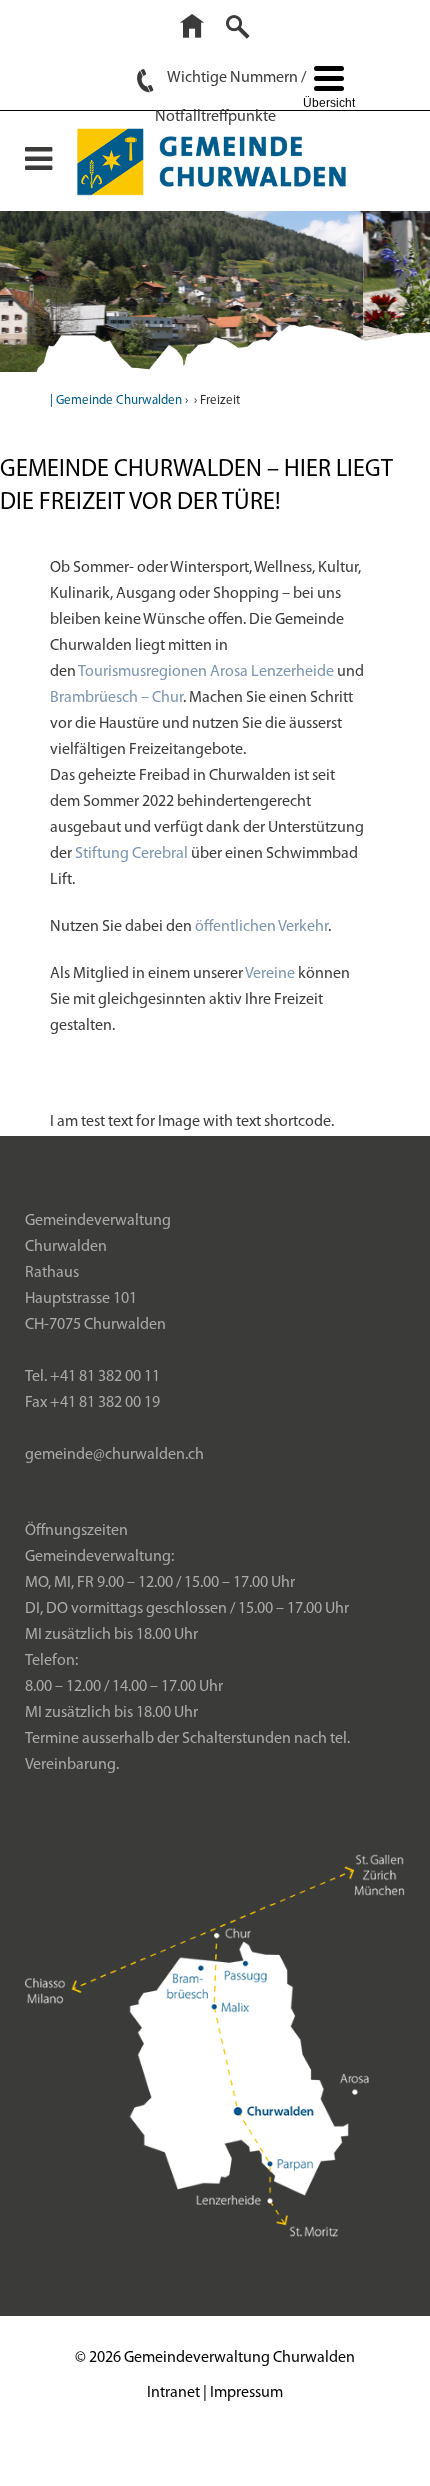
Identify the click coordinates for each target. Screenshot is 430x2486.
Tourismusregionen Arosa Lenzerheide (206, 672)
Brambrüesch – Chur (116, 698)
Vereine (270, 974)
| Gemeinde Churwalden (116, 400)
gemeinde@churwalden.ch (114, 1455)
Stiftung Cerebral (131, 854)
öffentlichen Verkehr (261, 927)
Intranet (173, 2393)
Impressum (246, 2393)
